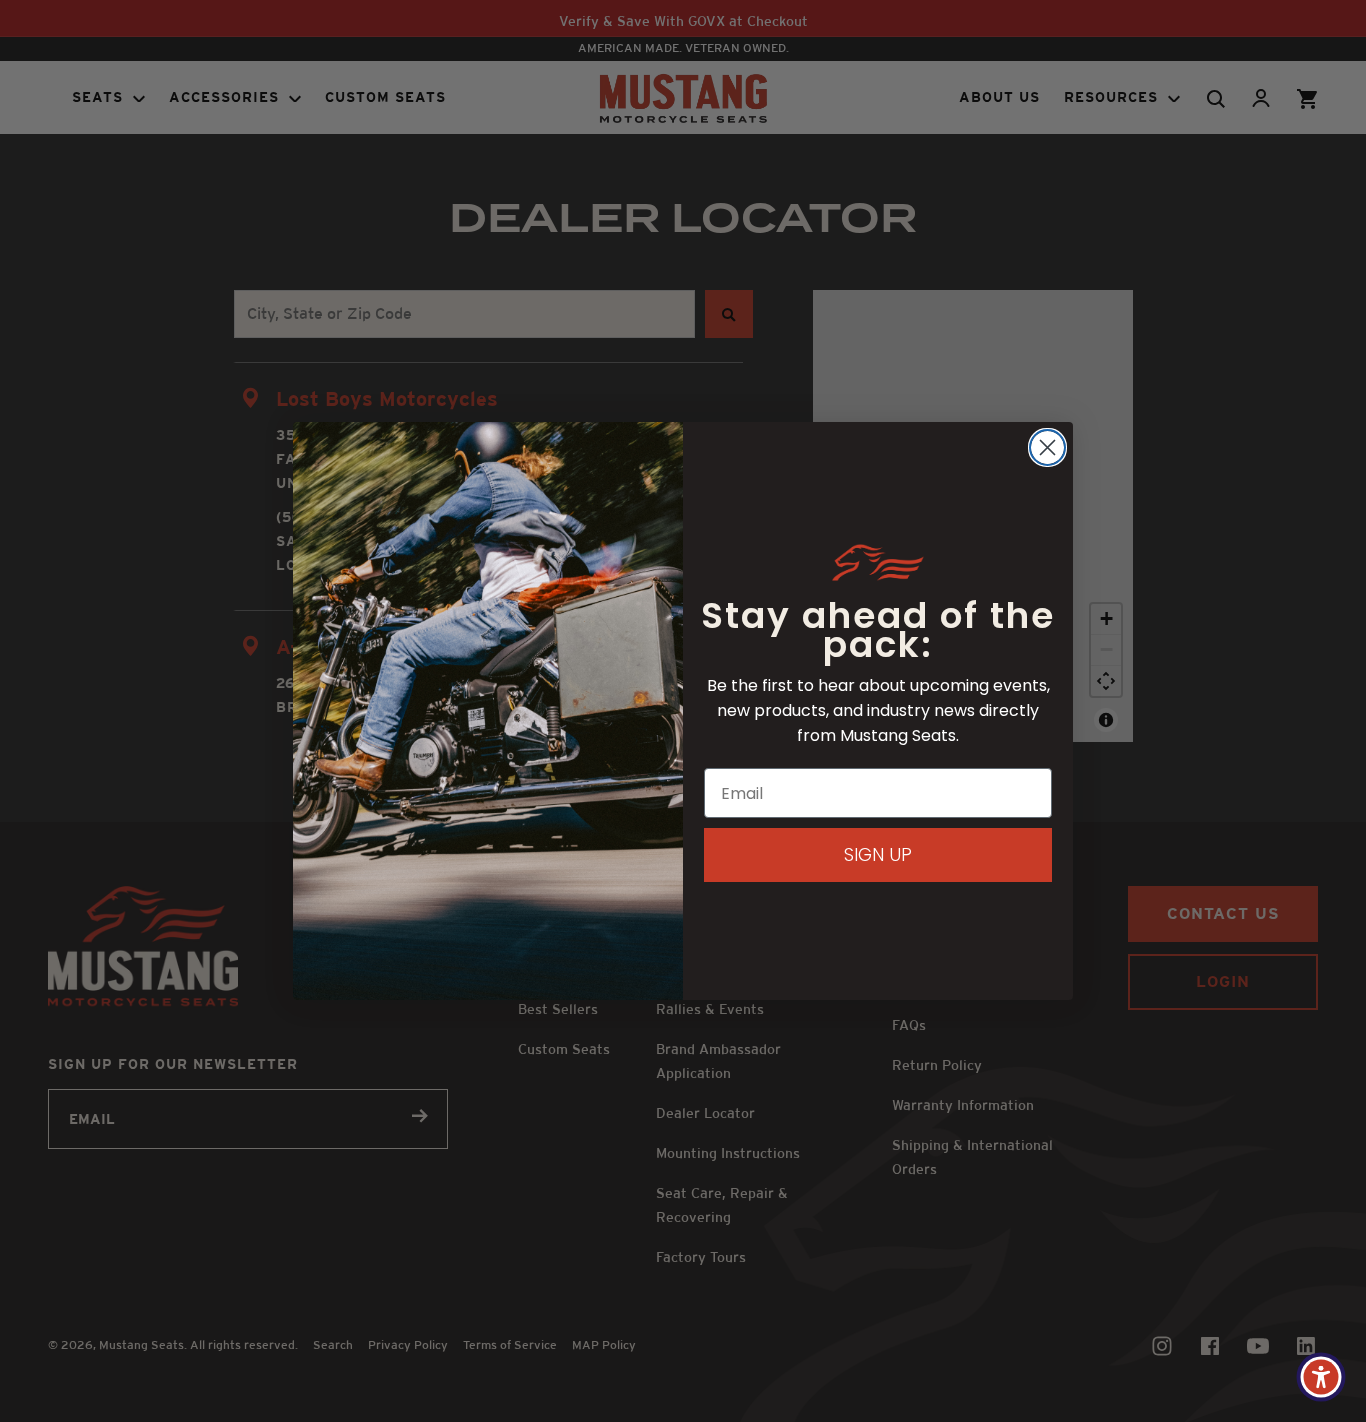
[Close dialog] (1047, 447)
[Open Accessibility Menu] (1321, 1377)
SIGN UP (878, 854)
